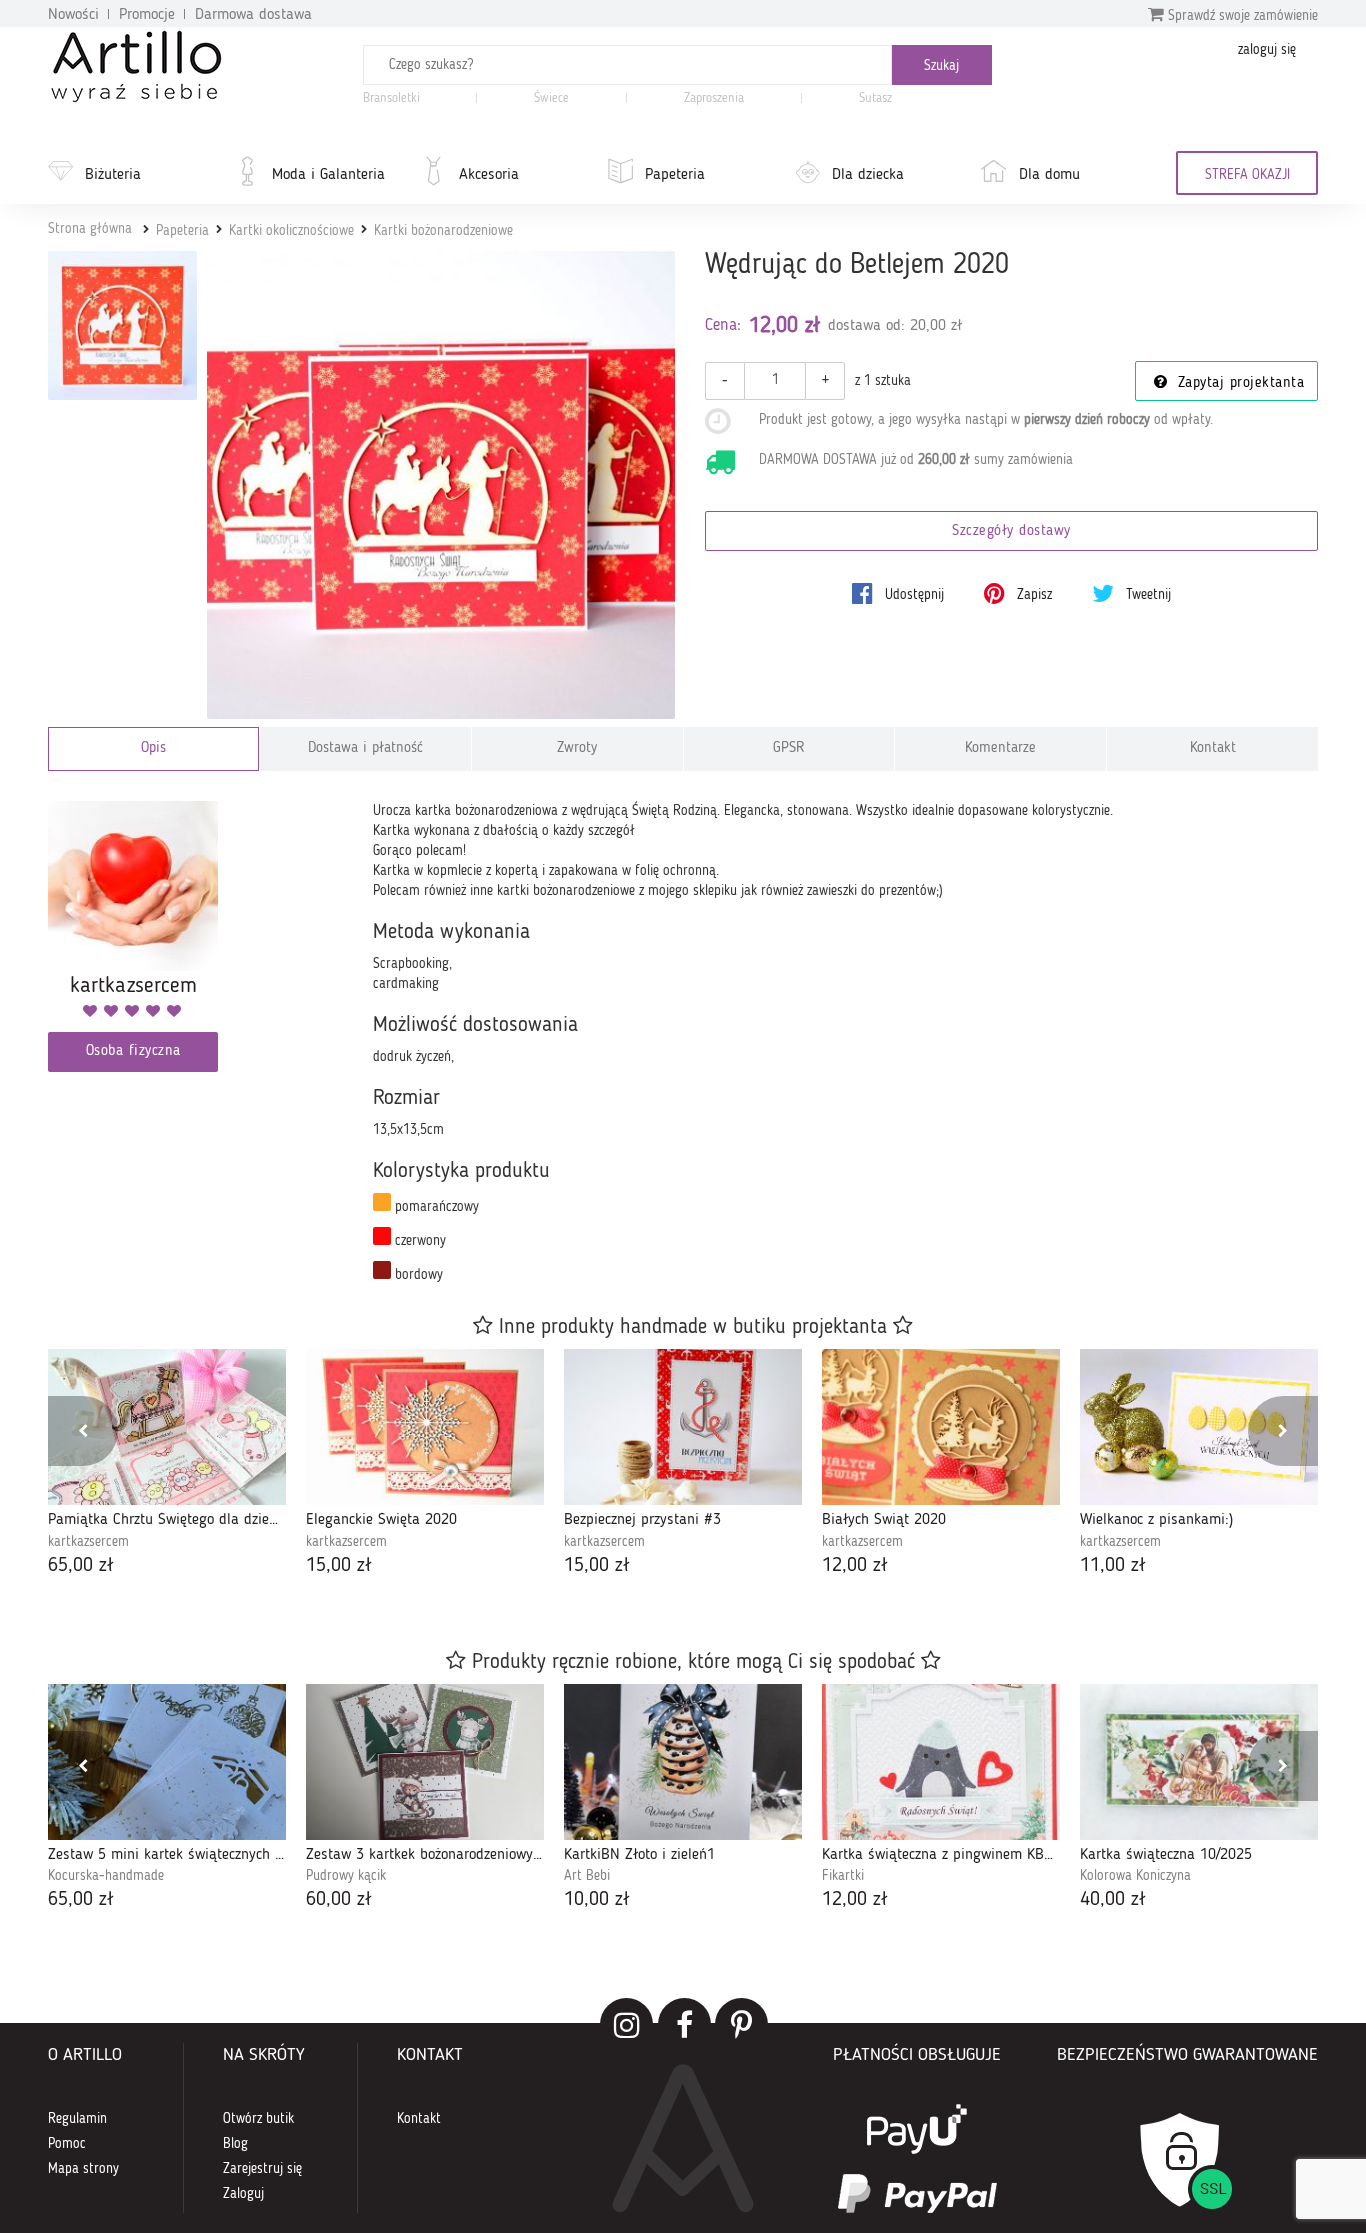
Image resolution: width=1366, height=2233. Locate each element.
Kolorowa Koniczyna (1135, 1876)
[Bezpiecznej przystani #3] (683, 1427)
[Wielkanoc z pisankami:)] (1199, 1427)
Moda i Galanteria (328, 175)
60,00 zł (339, 1900)
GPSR (789, 748)
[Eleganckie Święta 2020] (425, 1427)
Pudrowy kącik (346, 1876)
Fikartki (843, 1876)
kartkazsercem (88, 1542)
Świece (551, 98)
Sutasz (875, 98)
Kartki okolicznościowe (291, 231)
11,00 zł (1113, 1566)
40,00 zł (1113, 1900)
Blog (235, 2144)
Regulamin (77, 2119)
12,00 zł (855, 1566)
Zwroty (577, 748)
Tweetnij (1146, 595)
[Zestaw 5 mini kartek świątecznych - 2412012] (167, 1762)
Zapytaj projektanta (1238, 383)
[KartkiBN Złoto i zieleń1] (683, 1762)
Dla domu (1049, 175)
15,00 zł (339, 1566)
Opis (153, 748)
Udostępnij (912, 595)
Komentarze (1000, 748)
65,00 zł (81, 1566)
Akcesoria (489, 175)
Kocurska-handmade (106, 1876)
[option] (167, 1464)
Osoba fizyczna (133, 1051)
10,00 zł (597, 1900)
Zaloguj (243, 2194)
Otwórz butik (258, 2119)
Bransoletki (391, 98)
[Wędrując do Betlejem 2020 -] (122, 325)
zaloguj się (1267, 50)
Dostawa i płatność (365, 748)
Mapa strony (83, 2169)
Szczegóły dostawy (1011, 531)
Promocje (147, 15)
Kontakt (1213, 748)
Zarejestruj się (262, 2169)
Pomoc (67, 2144)
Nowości (73, 15)
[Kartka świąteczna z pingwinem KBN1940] (941, 1762)
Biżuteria (113, 175)
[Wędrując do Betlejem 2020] (441, 485)
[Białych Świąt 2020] (941, 1427)
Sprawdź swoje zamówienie (1241, 16)
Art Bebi (587, 1876)
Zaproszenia (714, 98)
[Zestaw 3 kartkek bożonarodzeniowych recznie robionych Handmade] (425, 1762)
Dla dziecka (868, 175)
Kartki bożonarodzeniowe (443, 231)
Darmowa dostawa (253, 15)
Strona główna (90, 229)
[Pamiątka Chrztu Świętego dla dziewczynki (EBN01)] (167, 1427)
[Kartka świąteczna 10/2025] (1199, 1762)
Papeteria (675, 175)
